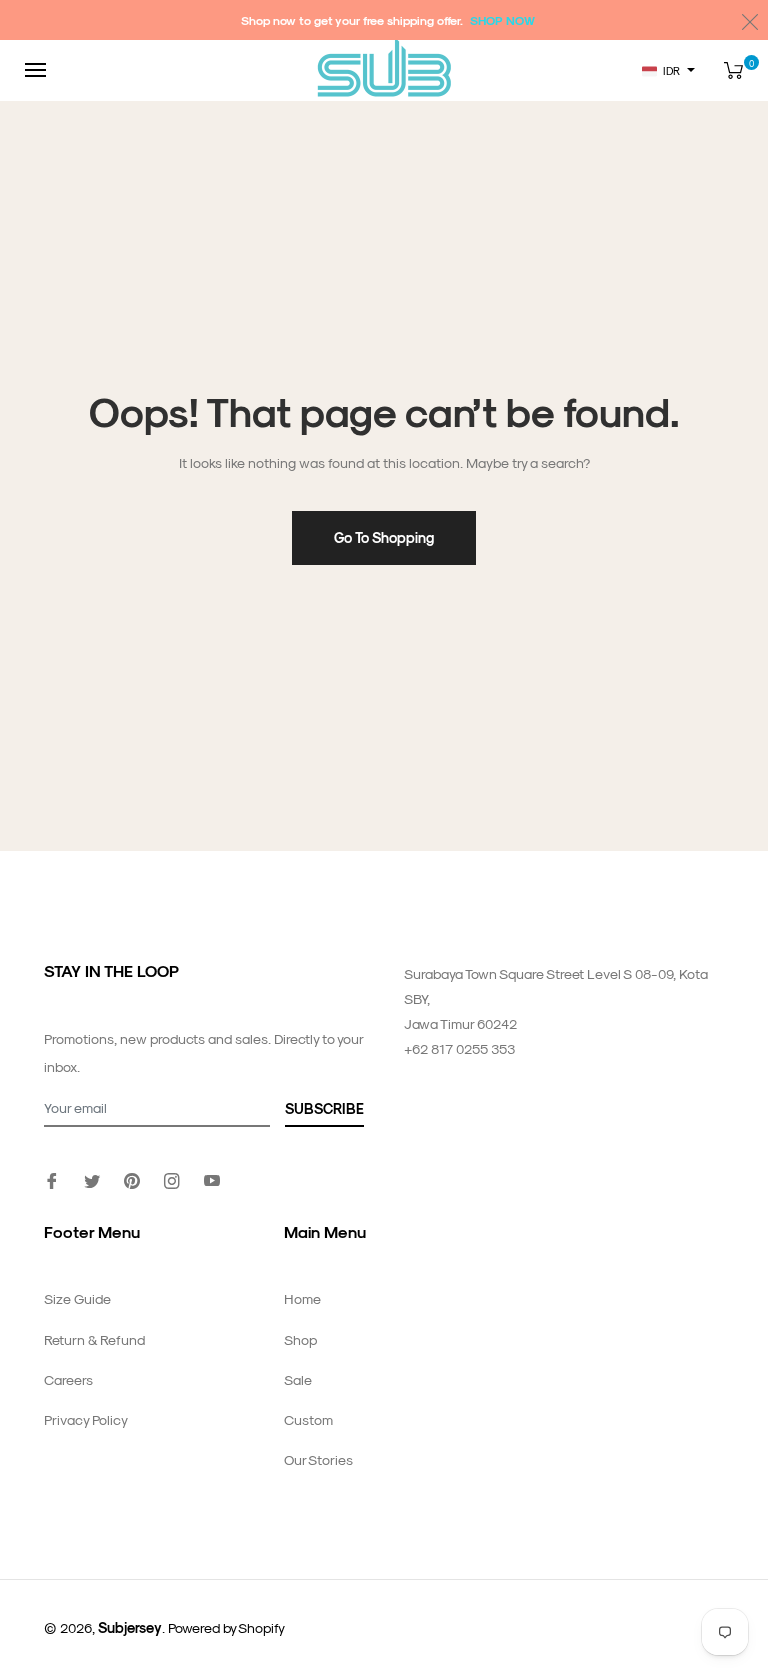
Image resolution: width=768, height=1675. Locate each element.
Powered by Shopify (226, 1627)
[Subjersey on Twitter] (92, 1179)
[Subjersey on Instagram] (172, 1179)
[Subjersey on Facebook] (52, 1179)
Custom (308, 1419)
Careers (68, 1379)
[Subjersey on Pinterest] (132, 1179)
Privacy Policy (86, 1419)
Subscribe (324, 1108)
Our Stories (318, 1459)
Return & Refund (94, 1339)
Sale (298, 1379)
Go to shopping (384, 537)
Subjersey (130, 1627)
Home (302, 1298)
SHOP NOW (502, 20)
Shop (300, 1339)
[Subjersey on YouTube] (212, 1179)
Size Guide (77, 1298)
